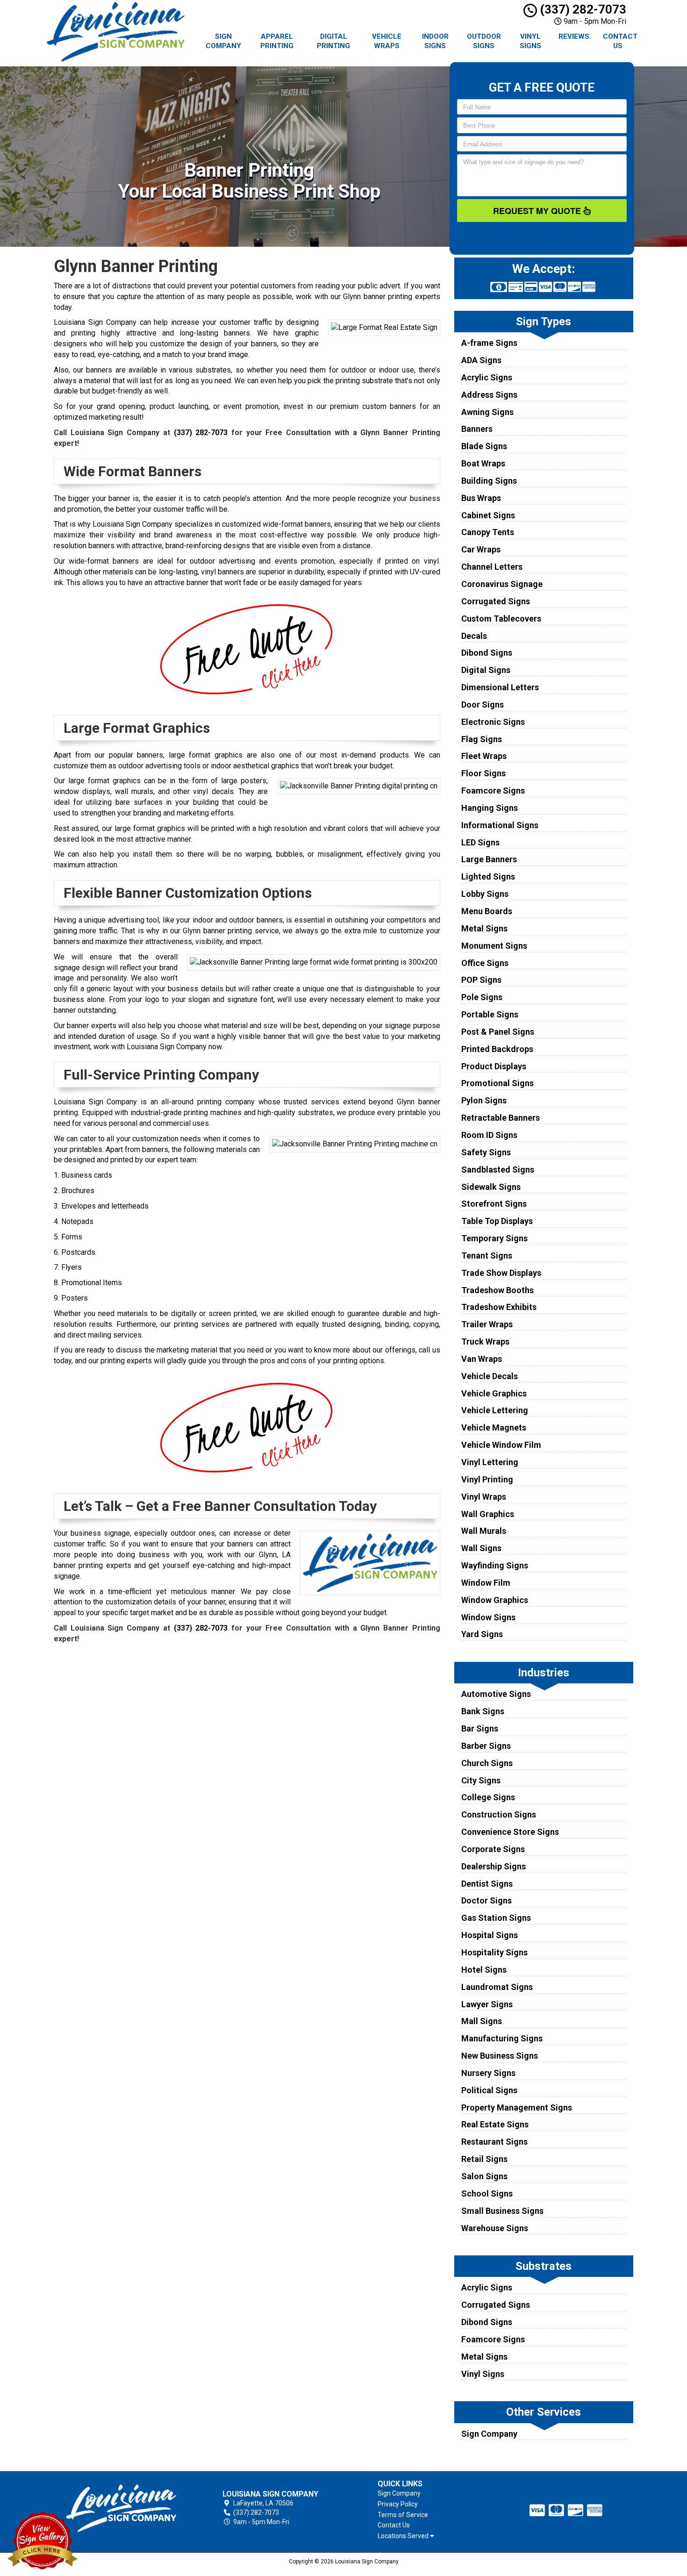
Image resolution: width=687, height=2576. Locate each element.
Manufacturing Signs (502, 2038)
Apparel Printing (277, 41)
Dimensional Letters (500, 687)
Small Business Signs (502, 2211)
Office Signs (485, 963)
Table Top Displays (497, 1221)
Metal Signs (484, 928)
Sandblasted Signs (498, 1170)
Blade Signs (484, 446)
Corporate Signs (493, 1849)
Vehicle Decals (490, 1376)
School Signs (487, 2193)
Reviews (574, 36)
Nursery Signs (488, 2073)
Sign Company (223, 41)
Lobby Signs (485, 894)
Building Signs (489, 481)
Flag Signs (482, 739)
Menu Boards (487, 911)
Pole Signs (482, 997)
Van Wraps (482, 1359)
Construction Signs (499, 1814)
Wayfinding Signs (495, 1565)
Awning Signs (487, 412)
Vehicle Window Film (501, 1445)
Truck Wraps (485, 1342)
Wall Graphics (488, 1514)
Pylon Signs (484, 1100)
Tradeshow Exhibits (499, 1307)
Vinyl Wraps (484, 1497)
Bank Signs (483, 1711)
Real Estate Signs (495, 2124)
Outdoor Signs (484, 41)
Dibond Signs (487, 653)
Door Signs (483, 705)
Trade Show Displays (501, 1273)
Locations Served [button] (404, 2536)
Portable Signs (490, 1014)
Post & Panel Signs (498, 1032)
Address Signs (489, 395)
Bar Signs (480, 1728)
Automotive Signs (496, 1694)
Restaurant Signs (494, 2142)
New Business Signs (500, 2056)
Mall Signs (482, 2021)
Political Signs (489, 2090)
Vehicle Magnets (494, 1428)
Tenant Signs (487, 1256)
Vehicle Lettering (495, 1410)
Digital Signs (486, 670)
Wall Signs (481, 1548)
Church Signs (487, 1763)
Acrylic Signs (487, 377)
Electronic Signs (493, 722)
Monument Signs (494, 946)
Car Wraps (481, 549)
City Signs (481, 1780)
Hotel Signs (484, 1970)
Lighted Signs (488, 877)
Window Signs (488, 1617)
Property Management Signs (517, 2107)
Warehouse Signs (495, 2228)
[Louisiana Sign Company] (121, 2508)
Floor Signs (483, 773)
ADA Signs (481, 360)
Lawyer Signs (487, 2004)
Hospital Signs (490, 1935)
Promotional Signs (497, 1083)
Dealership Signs (494, 1866)
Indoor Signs (435, 41)
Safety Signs (486, 1152)
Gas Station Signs (496, 1918)
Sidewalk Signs (491, 1187)
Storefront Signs (494, 1204)
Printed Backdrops (497, 1049)
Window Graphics (495, 1600)
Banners (477, 429)
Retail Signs (484, 2159)
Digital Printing (333, 41)
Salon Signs (484, 2176)
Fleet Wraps (484, 756)
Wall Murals (484, 1531)
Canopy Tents (488, 532)
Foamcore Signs (493, 791)
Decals (474, 636)
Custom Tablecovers (501, 619)
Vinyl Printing (487, 1479)
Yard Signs (482, 1634)
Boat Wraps (483, 463)
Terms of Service (403, 2515)
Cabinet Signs (488, 515)
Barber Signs (486, 1746)
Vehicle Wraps (387, 41)
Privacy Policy (398, 2504)
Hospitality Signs (494, 1952)
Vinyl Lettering (490, 1462)
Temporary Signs (494, 1238)
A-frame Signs (489, 343)
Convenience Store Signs (510, 1832)
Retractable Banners (501, 1118)
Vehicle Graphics (494, 1393)
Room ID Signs (489, 1135)
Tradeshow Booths (497, 1290)
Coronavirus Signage (502, 584)
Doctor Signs (487, 1900)
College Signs (488, 1797)
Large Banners (489, 859)
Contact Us (620, 41)
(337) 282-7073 (582, 9)
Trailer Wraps (487, 1324)
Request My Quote (538, 211)
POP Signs (481, 980)
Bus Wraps (481, 498)
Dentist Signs (487, 1884)
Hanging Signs (490, 808)
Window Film (486, 1583)
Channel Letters (492, 567)
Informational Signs (500, 825)
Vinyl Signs (530, 41)
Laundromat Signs (497, 1987)
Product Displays (494, 1066)
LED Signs (480, 842)
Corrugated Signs (496, 601)
